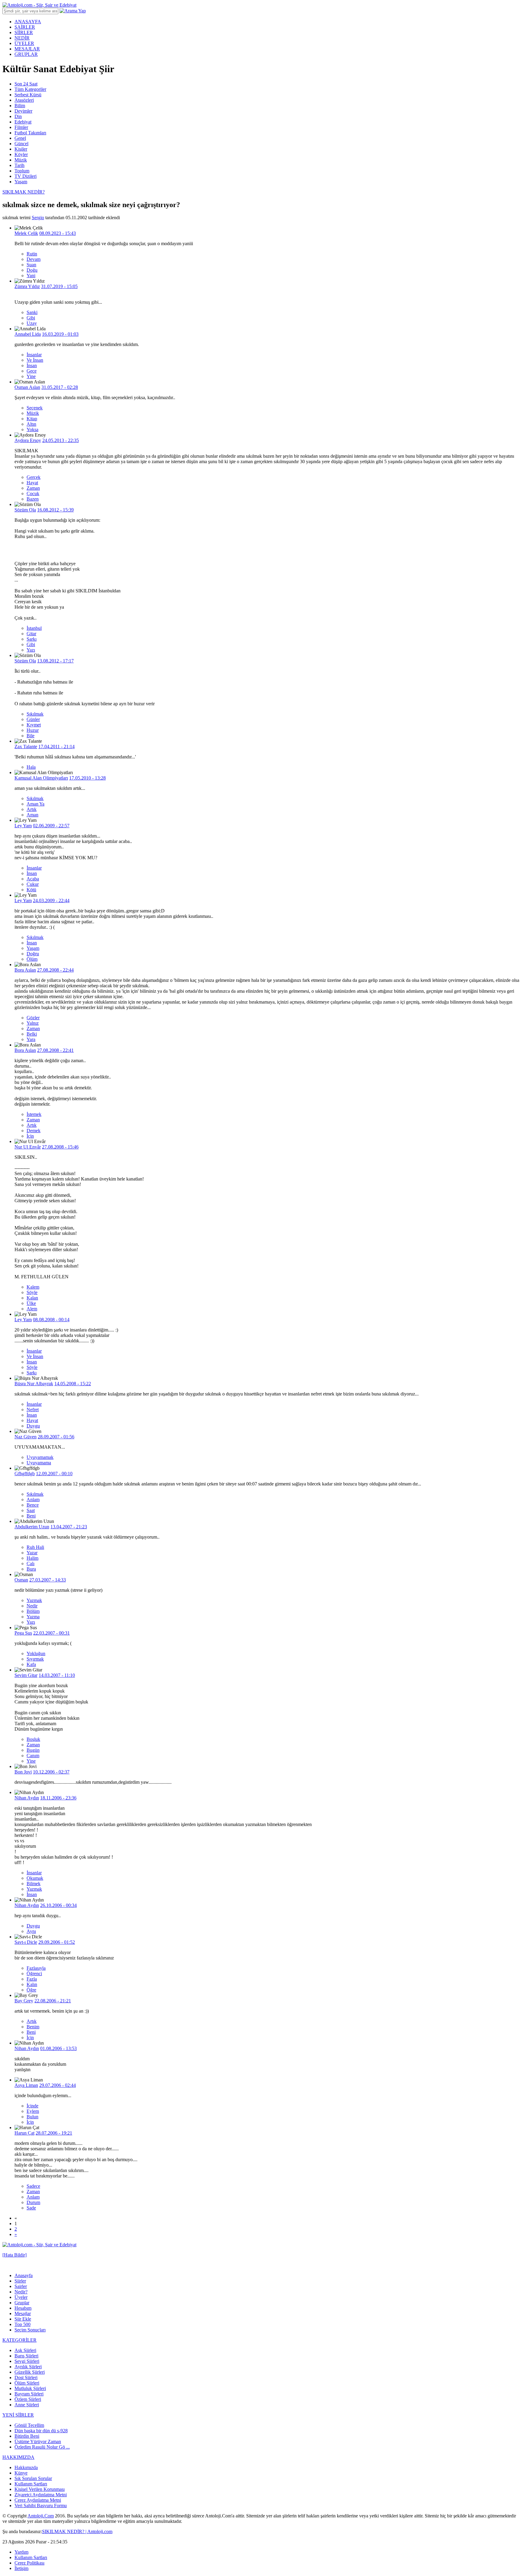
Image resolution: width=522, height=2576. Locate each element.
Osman (21, 1580)
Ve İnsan (35, 360)
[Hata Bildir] (14, 2255)
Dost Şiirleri (26, 2377)
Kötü (31, 890)
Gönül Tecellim (29, 2425)
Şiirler (20, 2281)
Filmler (21, 127)
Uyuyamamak (40, 1457)
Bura (31, 1569)
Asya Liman (26, 2085)
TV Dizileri (26, 176)
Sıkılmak (35, 714)
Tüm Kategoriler (30, 89)
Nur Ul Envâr (28, 1147)
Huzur (33, 730)
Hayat (32, 483)
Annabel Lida (28, 334)
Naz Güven (26, 1437)
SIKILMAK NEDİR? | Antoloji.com (77, 2531)
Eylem (33, 2111)
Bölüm (33, 1611)
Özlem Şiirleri (28, 2399)
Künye (21, 2473)
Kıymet (34, 725)
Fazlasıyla (36, 1968)
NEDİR (22, 38)
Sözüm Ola (25, 510)
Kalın (32, 1984)
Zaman (33, 488)
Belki (32, 1034)
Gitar (31, 634)
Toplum (22, 171)
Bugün (33, 1750)
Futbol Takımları (30, 133)
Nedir (32, 1606)
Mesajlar (23, 2313)
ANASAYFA (28, 22)
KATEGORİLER (19, 2340)
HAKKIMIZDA (18, 2457)
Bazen (33, 499)
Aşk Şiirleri (25, 2350)
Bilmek (34, 1884)
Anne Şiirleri (27, 2405)
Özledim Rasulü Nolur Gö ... (42, 2447)
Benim (33, 2027)
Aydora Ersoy (28, 440)
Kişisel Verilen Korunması (40, 2489)
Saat (31, 1510)
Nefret (33, 1410)
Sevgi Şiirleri (27, 2361)
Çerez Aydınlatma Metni (38, 2500)
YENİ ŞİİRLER (18, 2415)
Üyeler (21, 2297)
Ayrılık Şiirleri (28, 2367)
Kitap (32, 419)
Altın (31, 424)
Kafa (31, 1664)
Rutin (32, 254)
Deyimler (23, 111)
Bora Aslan (25, 970)
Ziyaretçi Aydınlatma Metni (41, 2495)
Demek (34, 1131)
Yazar (32, 1553)
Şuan (31, 265)
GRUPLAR (26, 54)
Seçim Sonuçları (30, 2330)
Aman (32, 815)
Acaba (33, 879)
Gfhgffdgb (25, 1474)
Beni (31, 1516)
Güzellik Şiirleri (30, 2372)
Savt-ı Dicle (26, 1942)
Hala (31, 767)
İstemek (34, 1114)
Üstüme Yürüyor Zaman (38, 2441)
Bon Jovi (23, 1772)
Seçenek (35, 408)
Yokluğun (36, 1653)
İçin (30, 1136)
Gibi (31, 318)
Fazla (32, 1979)
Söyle (32, 1292)
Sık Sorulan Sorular (33, 2478)
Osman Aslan (27, 387)
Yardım (21, 2552)
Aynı (31, 1931)
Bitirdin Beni (27, 2436)
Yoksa (32, 429)
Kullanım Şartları (31, 2484)
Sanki (32, 312)
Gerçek (34, 477)
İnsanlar (34, 355)
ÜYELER (24, 43)
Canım (33, 1756)
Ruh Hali (35, 1547)
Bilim (20, 106)
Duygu (33, 1426)
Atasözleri (24, 100)
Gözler (33, 1018)
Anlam (33, 1499)
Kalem (33, 1287)
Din (18, 116)
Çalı (31, 1564)
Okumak (35, 1878)
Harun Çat (24, 2133)
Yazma (33, 1617)
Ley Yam (23, 826)
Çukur (33, 884)
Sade (31, 2208)
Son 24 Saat (26, 84)
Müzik (21, 160)
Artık (32, 809)
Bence (33, 1505)
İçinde (32, 2106)
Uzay (32, 323)
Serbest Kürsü (28, 95)
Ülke (31, 1303)
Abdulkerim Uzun (32, 1527)
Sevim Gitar (26, 1675)
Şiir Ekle (23, 2319)
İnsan (32, 365)
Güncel (21, 144)
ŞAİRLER (25, 27)
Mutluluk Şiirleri (30, 2388)
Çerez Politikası (29, 2563)
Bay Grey (24, 2001)
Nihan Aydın (27, 1798)
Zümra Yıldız (27, 286)
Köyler (21, 154)
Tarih (19, 165)
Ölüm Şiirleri (27, 2383)
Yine (31, 376)
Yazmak (34, 1600)
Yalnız (33, 1023)
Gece (32, 371)
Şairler (21, 2286)
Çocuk (33, 493)
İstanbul (34, 628)
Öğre (31, 1990)
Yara (31, 1039)
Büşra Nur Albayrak (34, 1384)
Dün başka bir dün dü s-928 (41, 2431)
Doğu (32, 270)
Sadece (33, 2186)
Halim (32, 1558)
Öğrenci (34, 1974)
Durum (33, 2202)
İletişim (21, 2568)
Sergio (38, 218)
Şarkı (32, 639)
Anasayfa (24, 2275)
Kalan (32, 1298)
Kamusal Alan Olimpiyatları (41, 778)
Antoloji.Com (41, 2516)
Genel (20, 138)
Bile (31, 736)
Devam (34, 259)
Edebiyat (23, 122)
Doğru (33, 954)
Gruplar (22, 2303)
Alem (32, 1309)
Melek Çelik (26, 233)
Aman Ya (35, 804)
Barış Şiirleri (26, 2356)
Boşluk (33, 1739)
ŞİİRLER (24, 32)
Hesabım (23, 2308)
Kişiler (21, 149)
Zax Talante (26, 747)
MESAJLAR (27, 49)
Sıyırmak (35, 1659)
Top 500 (23, 2324)
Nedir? (21, 2292)
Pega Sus (23, 1633)
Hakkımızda (26, 2467)
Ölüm (32, 959)
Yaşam (21, 182)
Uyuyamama (39, 1463)
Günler (33, 719)
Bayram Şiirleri (29, 2394)
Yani (31, 276)
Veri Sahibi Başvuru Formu (41, 2506)
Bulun (32, 2117)
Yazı (31, 650)
